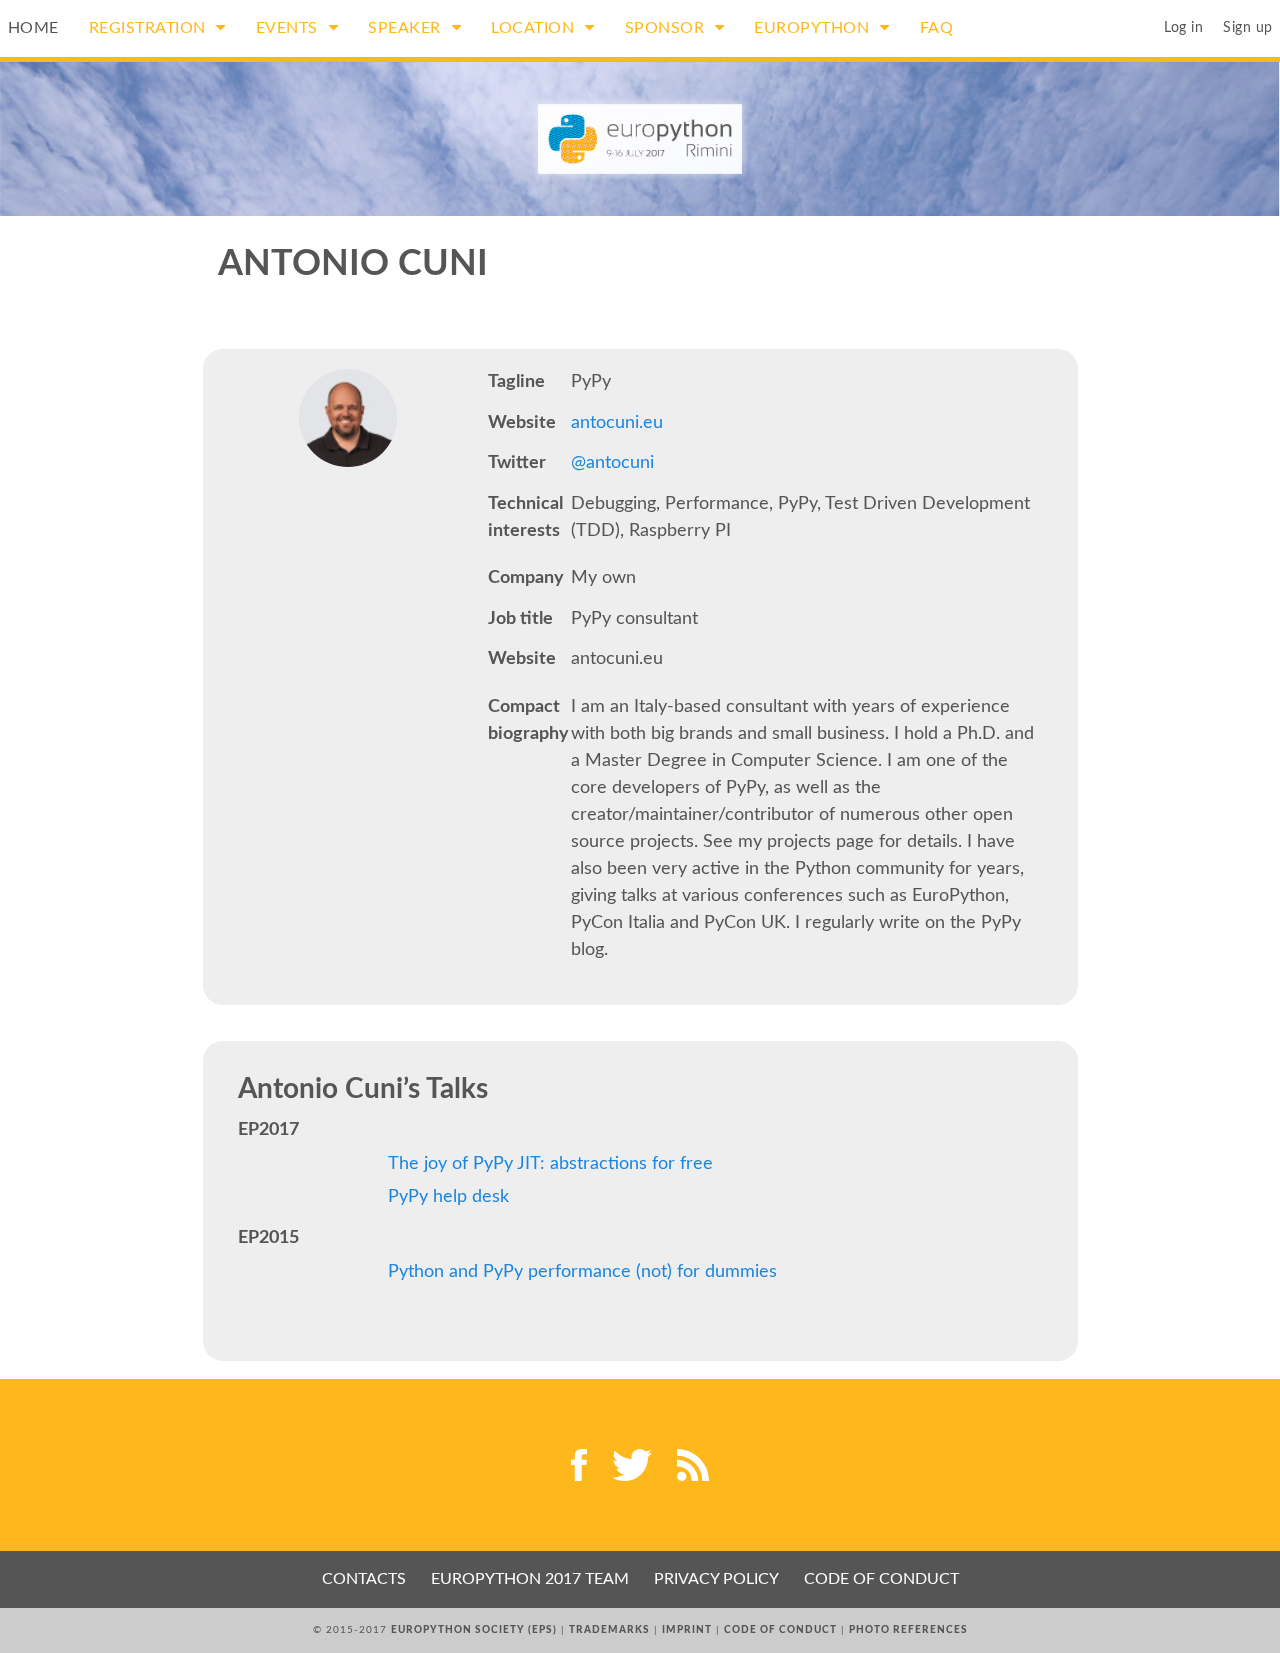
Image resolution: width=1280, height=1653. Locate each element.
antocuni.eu (617, 423)
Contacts (364, 1579)
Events (289, 28)
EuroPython (814, 28)
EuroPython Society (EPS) (474, 1630)
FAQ (937, 28)
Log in (1183, 28)
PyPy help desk (448, 1197)
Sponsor (667, 28)
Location (535, 28)
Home (33, 28)
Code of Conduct (881, 1579)
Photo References (908, 1630)
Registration (150, 28)
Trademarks (609, 1630)
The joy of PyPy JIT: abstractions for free (550, 1164)
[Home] (640, 139)
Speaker (406, 28)
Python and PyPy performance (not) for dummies (582, 1272)
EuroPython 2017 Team (530, 1579)
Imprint (687, 1630)
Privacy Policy (716, 1579)
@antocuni (612, 463)
